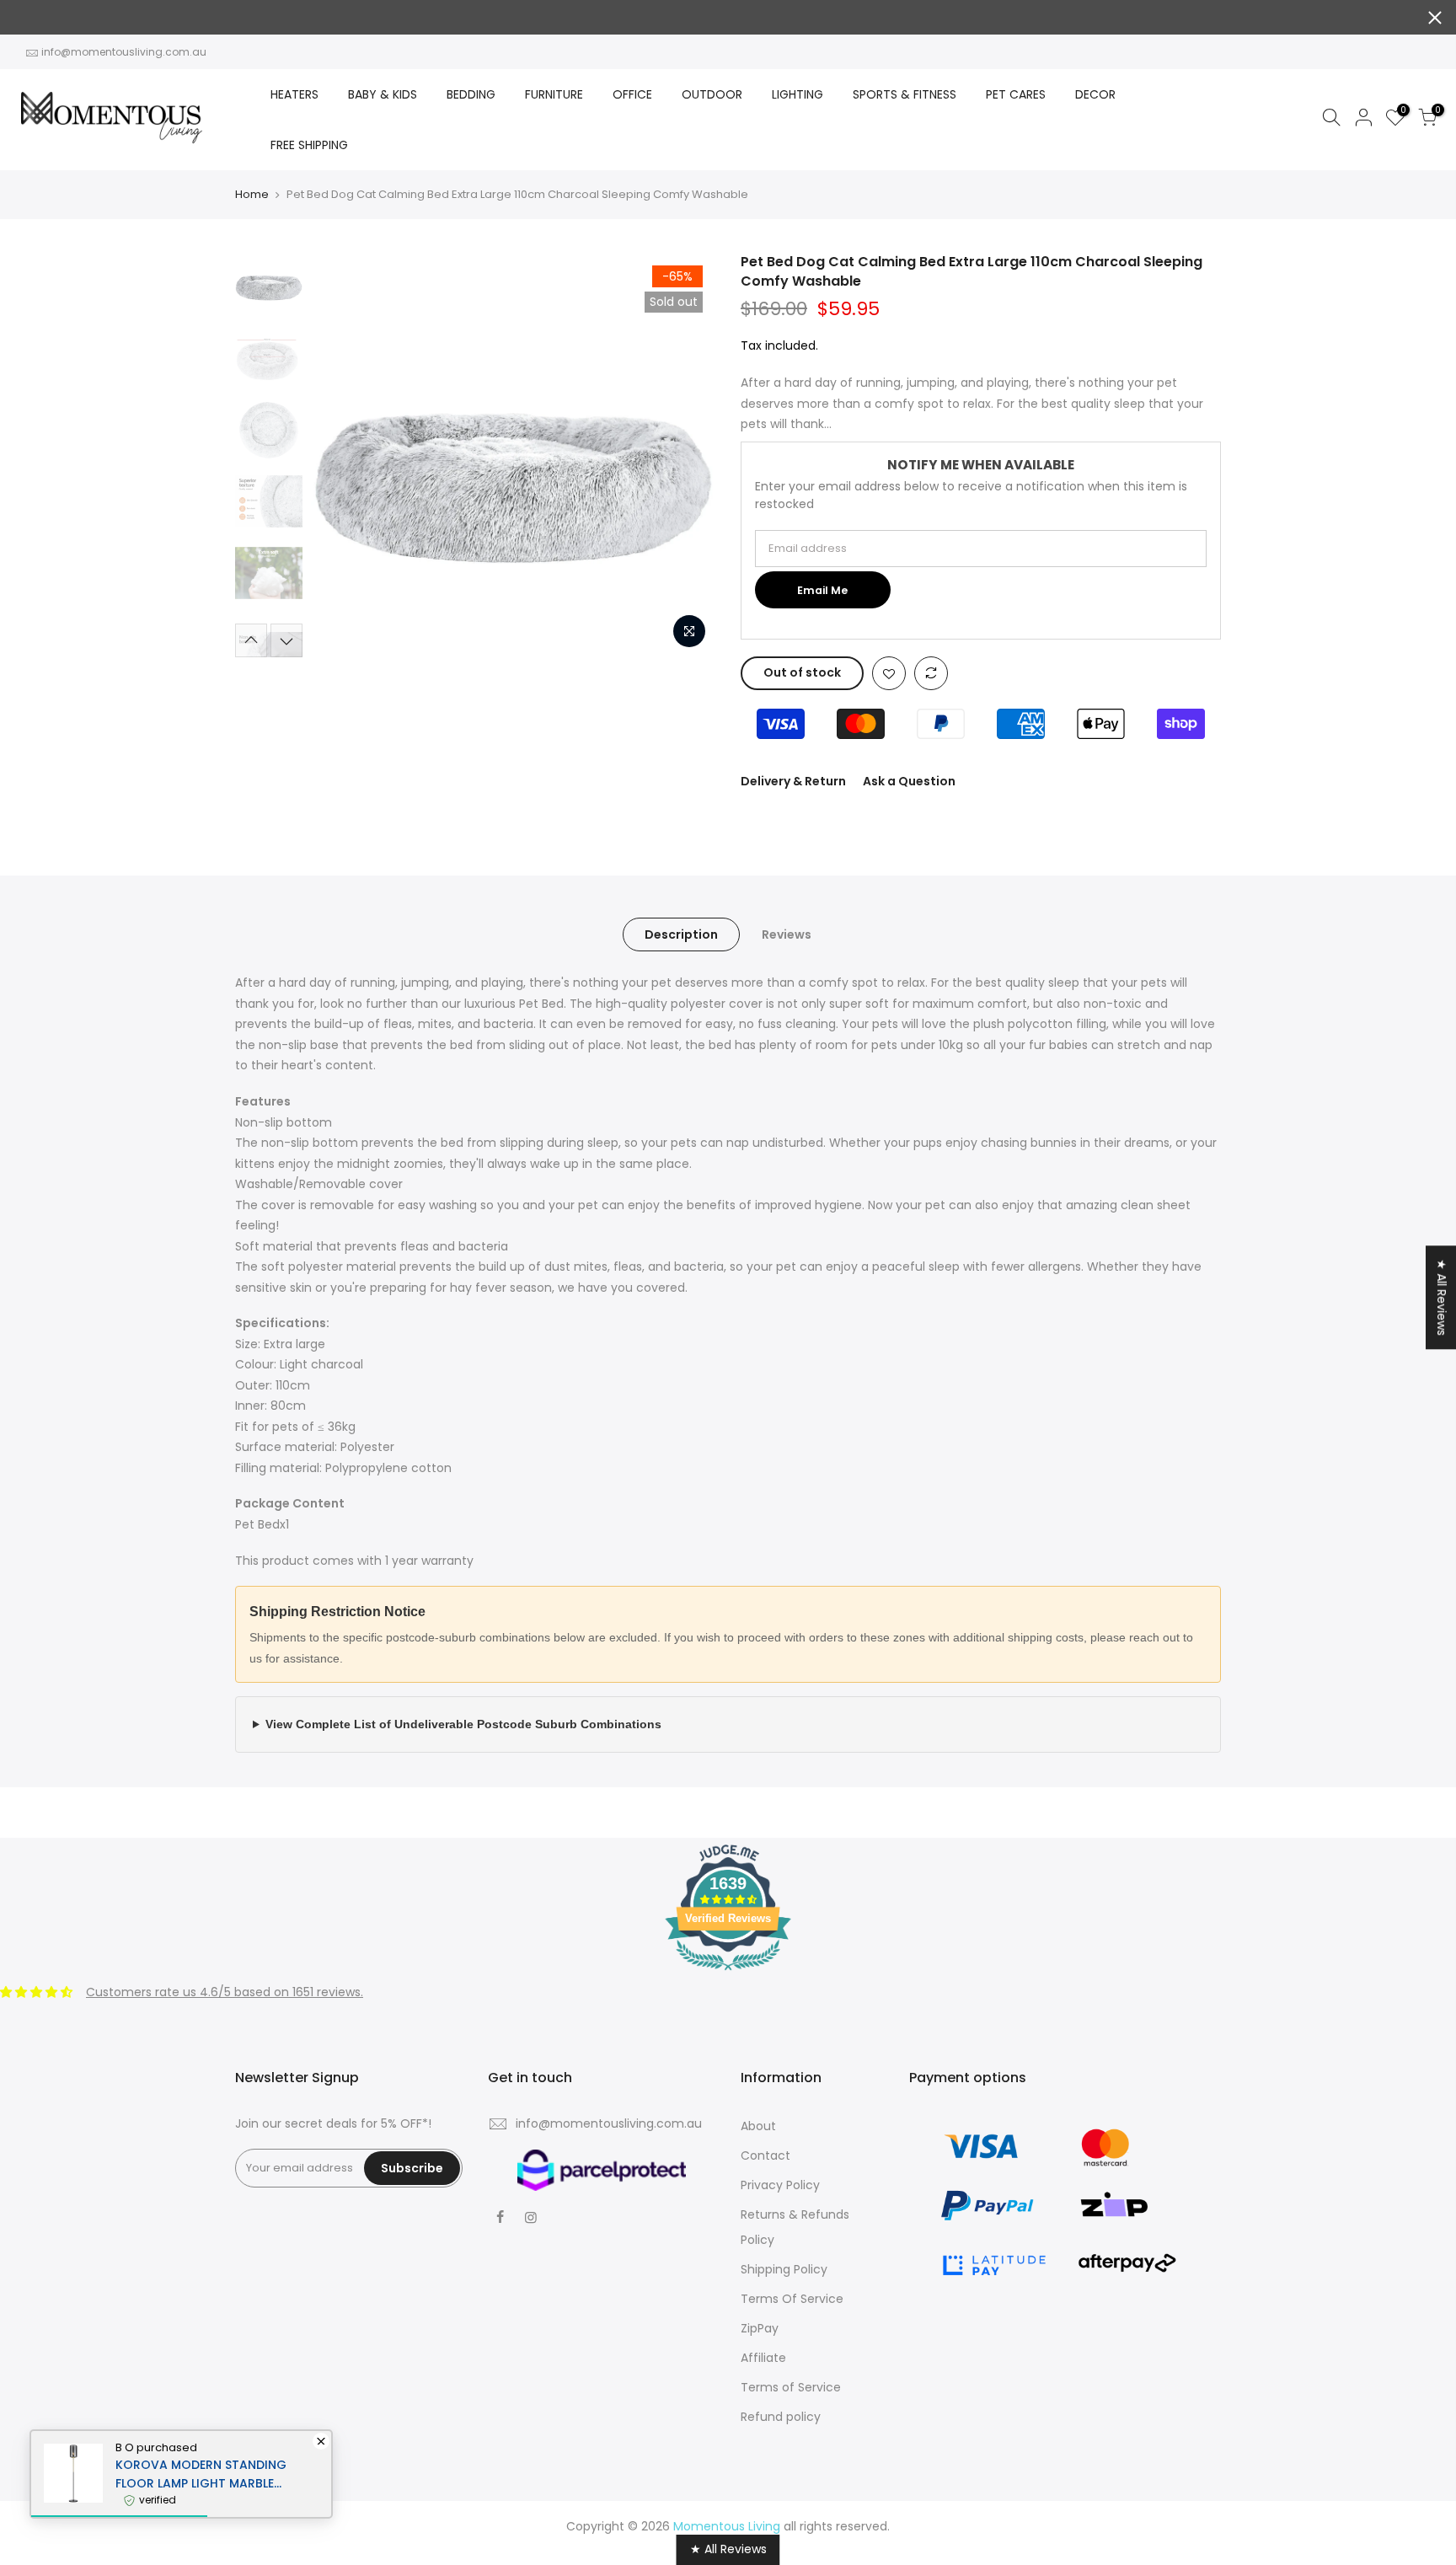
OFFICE (632, 94)
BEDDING (471, 94)
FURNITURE (554, 94)
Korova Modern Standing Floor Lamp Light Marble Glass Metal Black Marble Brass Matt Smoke (201, 2474)
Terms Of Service (792, 2299)
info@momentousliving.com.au (124, 52)
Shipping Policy (784, 2269)
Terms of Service (791, 2387)
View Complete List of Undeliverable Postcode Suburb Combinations (463, 1724)
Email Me (822, 590)
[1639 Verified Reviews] (728, 1973)
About (758, 2126)
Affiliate (763, 2358)
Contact (765, 2155)
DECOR (1095, 94)
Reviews (787, 934)
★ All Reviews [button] (1442, 1297)
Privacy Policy (780, 2185)
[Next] (686, 455)
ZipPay (760, 2328)
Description (681, 934)
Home (252, 195)
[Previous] (340, 455)
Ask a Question (909, 781)
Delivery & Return (793, 781)
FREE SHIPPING (309, 145)
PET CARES (1016, 94)
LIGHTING (798, 94)
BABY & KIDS (383, 94)
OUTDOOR (712, 94)
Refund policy (781, 2417)
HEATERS (294, 94)
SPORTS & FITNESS (905, 94)
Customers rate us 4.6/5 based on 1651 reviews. (225, 1992)
